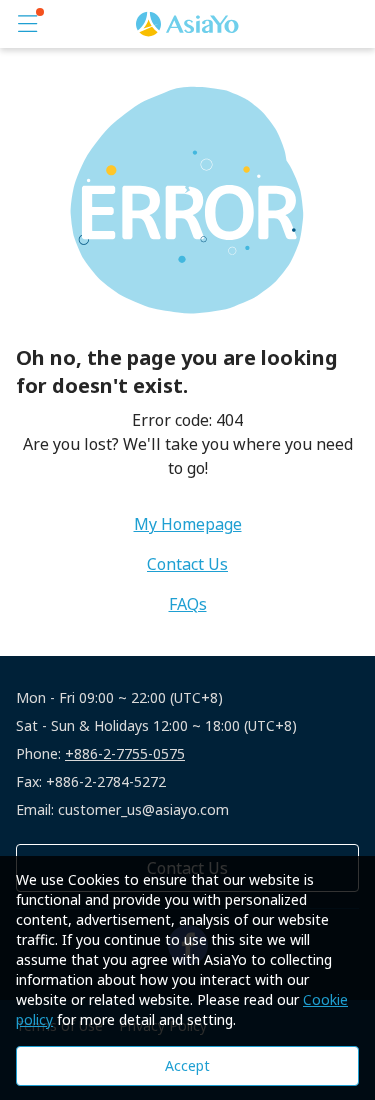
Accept (187, 1065)
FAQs (188, 604)
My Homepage (188, 524)
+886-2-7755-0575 (125, 753)
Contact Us (187, 564)
